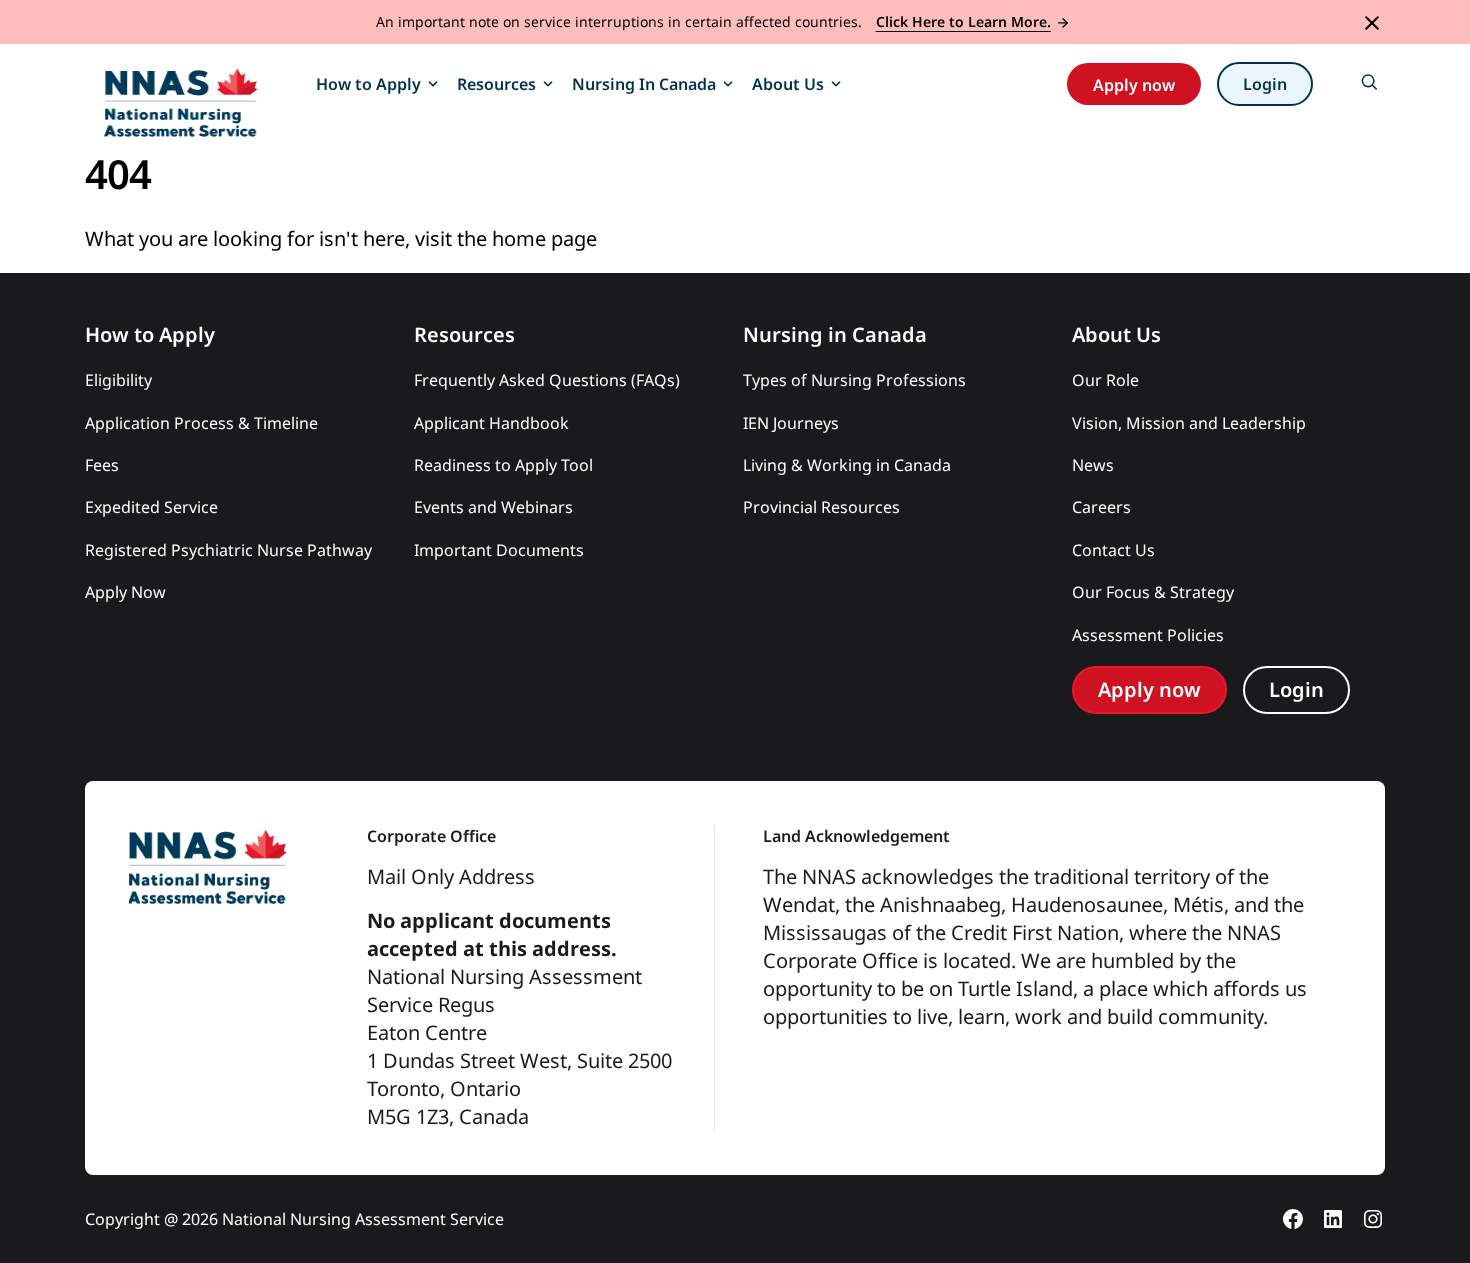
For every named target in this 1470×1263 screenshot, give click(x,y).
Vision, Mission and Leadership (1189, 423)
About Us (788, 84)
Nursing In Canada (644, 84)
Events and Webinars (493, 507)
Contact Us (1113, 550)
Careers (1101, 507)
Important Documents (499, 550)
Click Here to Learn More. (963, 21)
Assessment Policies (1148, 635)
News (1093, 465)
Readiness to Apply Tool (503, 465)
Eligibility (118, 380)
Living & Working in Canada (849, 465)
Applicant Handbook (491, 423)
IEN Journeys (791, 423)
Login (1265, 84)
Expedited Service (151, 507)
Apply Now (125, 592)
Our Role (1105, 380)
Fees (102, 465)
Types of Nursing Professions (854, 380)
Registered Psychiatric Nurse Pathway (228, 550)
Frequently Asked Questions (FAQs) (547, 380)
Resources (496, 84)
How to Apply (368, 84)
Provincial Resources (821, 507)
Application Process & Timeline (201, 423)
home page (544, 238)
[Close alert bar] (1372, 21)
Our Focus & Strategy (1153, 592)
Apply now (1134, 85)
